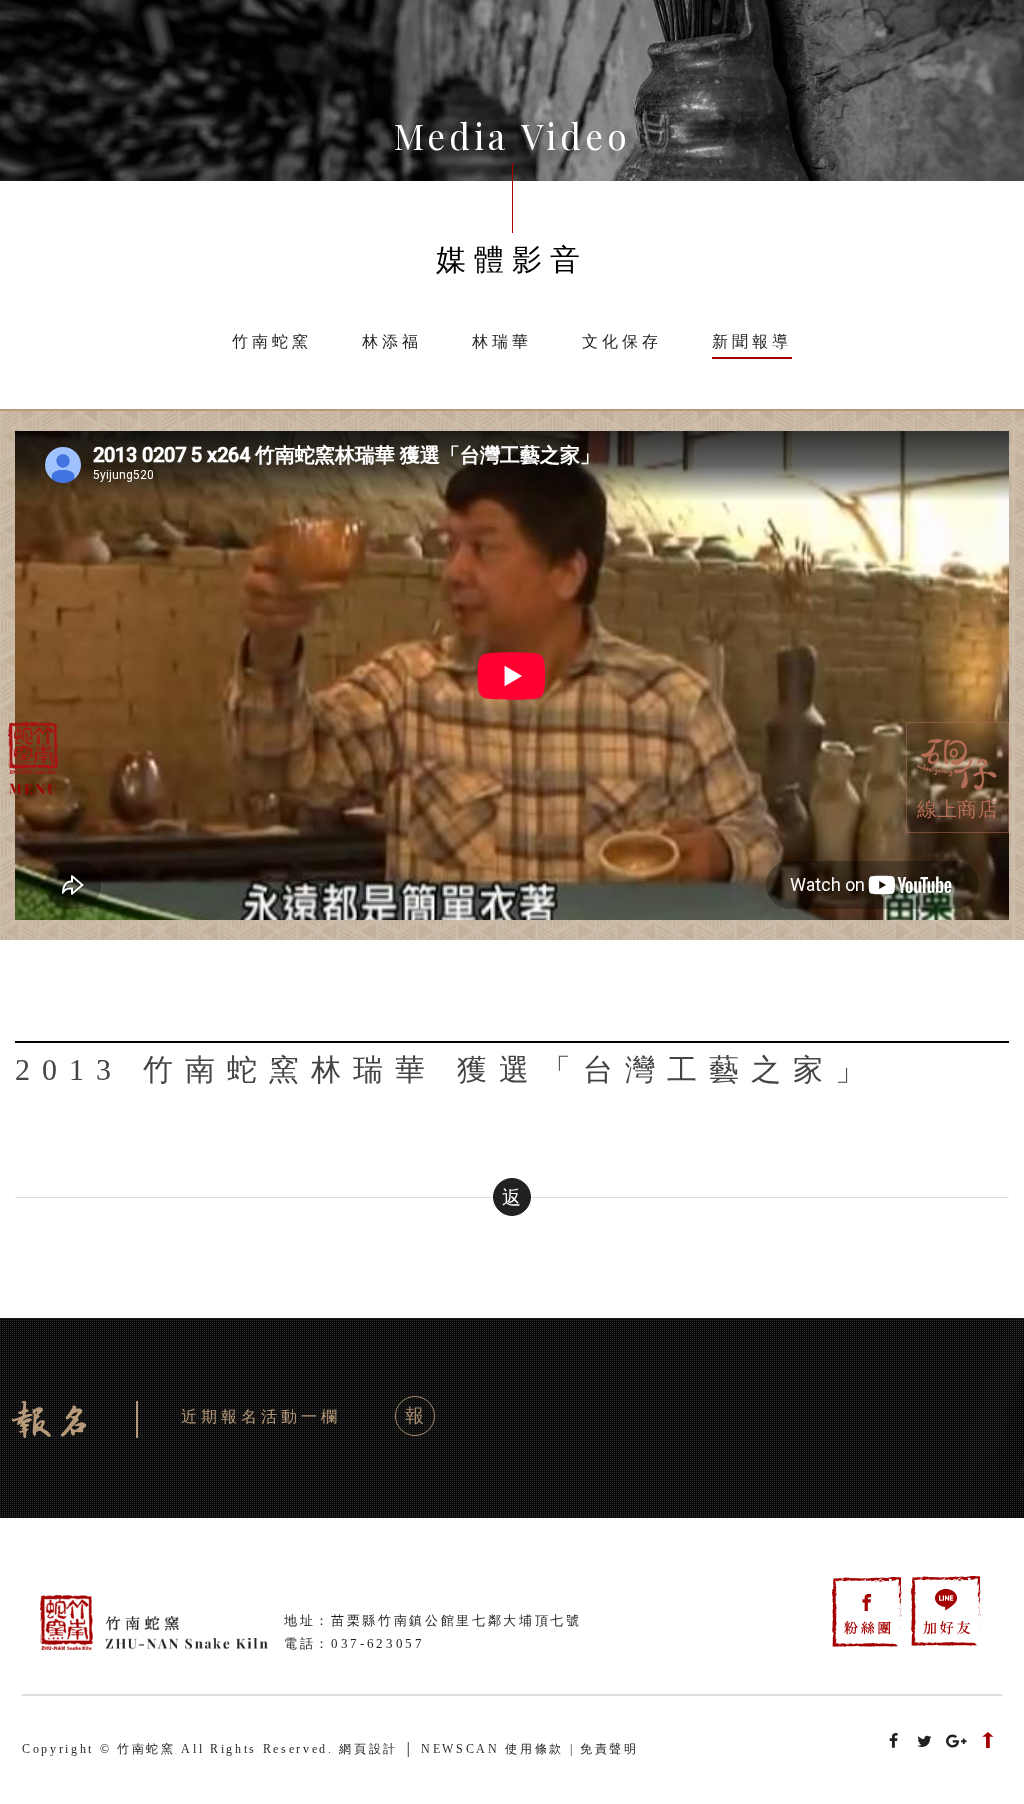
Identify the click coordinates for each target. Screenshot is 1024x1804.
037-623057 (378, 1643)
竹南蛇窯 (272, 341)
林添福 (392, 341)
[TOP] (988, 1743)
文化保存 (622, 341)
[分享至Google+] (957, 1742)
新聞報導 (752, 341)
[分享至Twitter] (925, 1742)
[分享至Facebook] (894, 1742)
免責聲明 (609, 1749)
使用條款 (534, 1749)
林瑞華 (502, 341)
